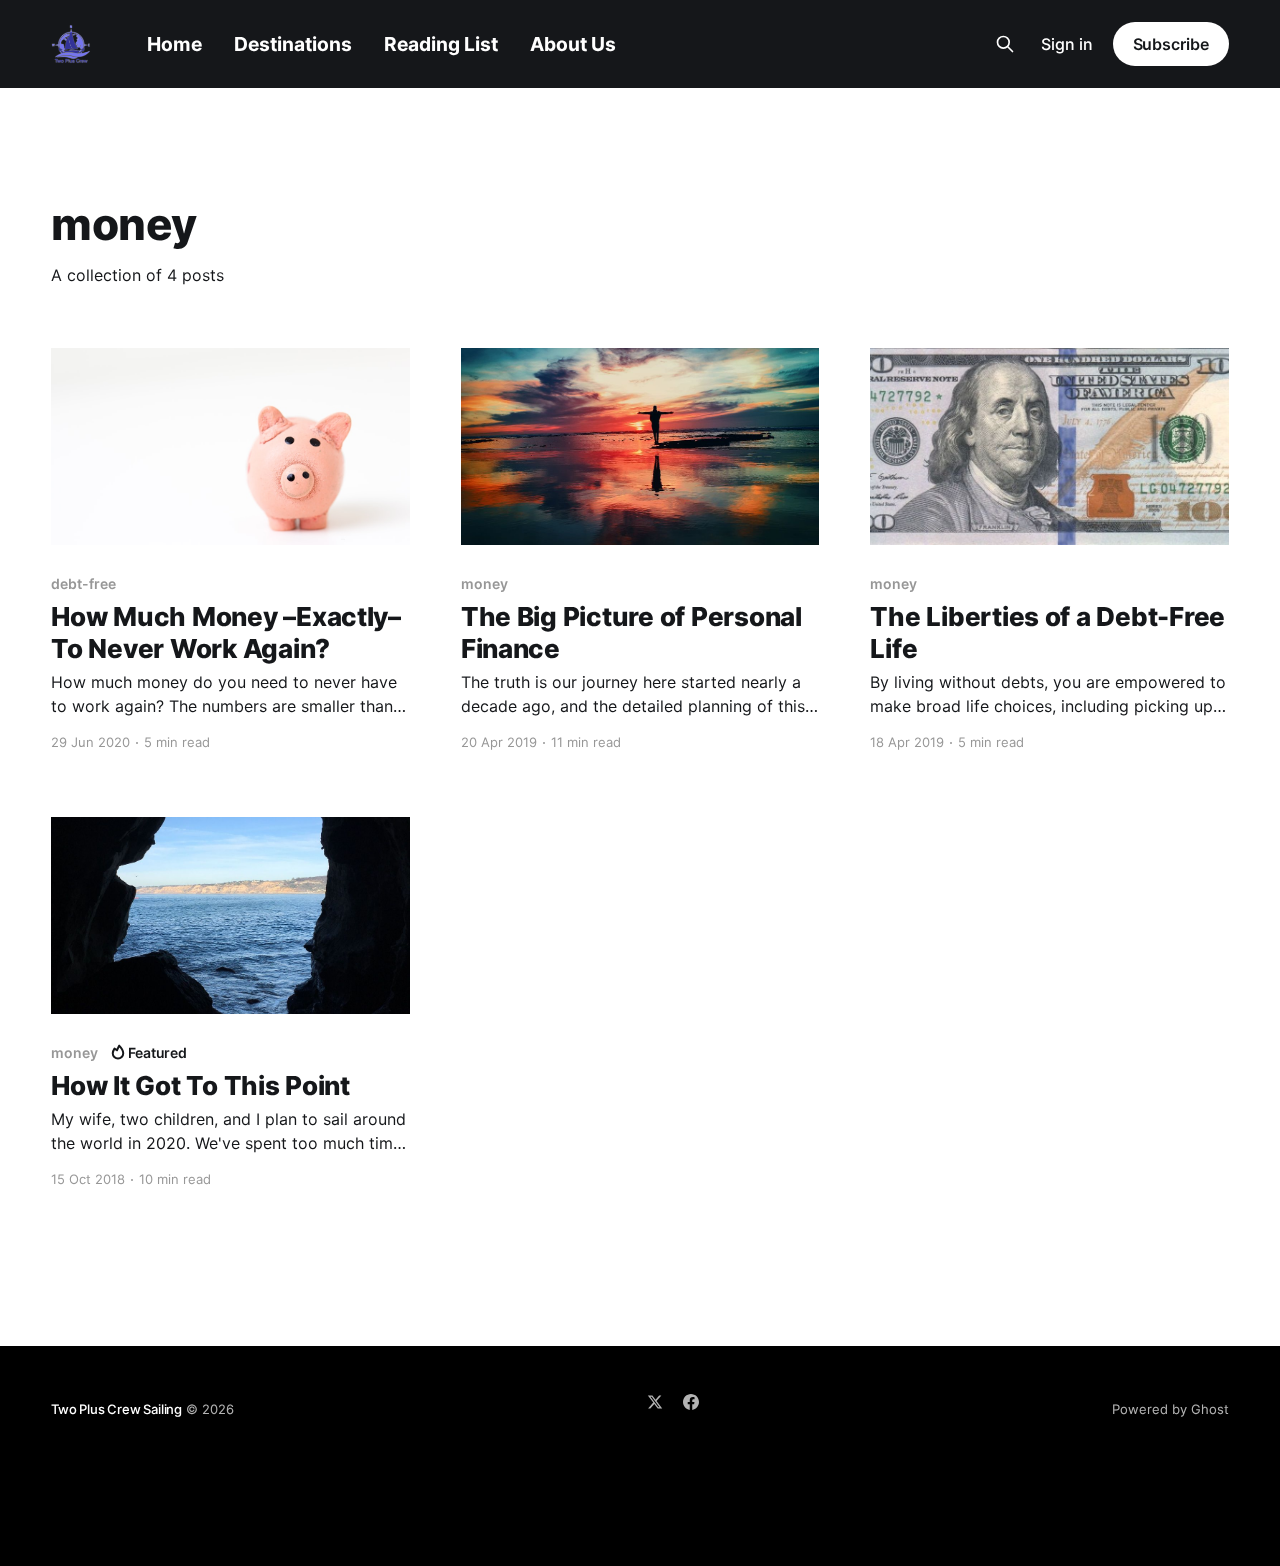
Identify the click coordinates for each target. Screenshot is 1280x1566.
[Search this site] (1005, 44)
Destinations (293, 44)
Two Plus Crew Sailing (116, 1409)
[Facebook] (691, 1402)
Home (174, 44)
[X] (655, 1402)
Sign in (1067, 44)
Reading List (441, 44)
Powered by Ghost (1170, 1409)
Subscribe (1171, 44)
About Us (573, 44)
